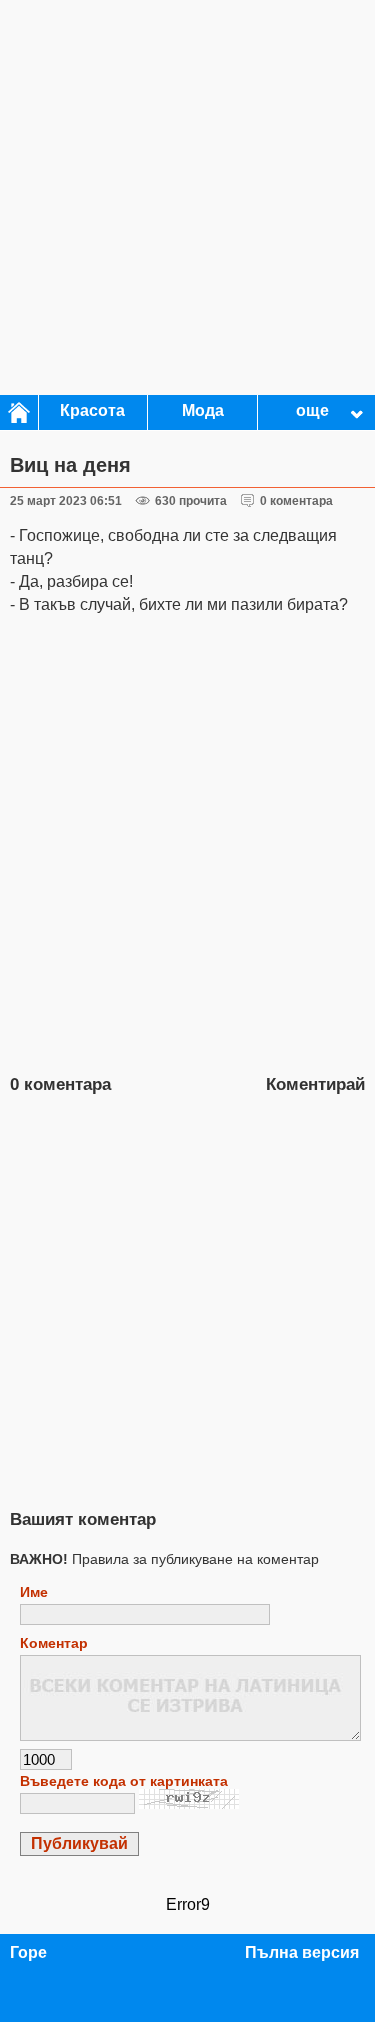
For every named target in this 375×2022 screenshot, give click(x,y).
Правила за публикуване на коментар (164, 1559)
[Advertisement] (187, 197)
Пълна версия (302, 1952)
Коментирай (315, 1084)
